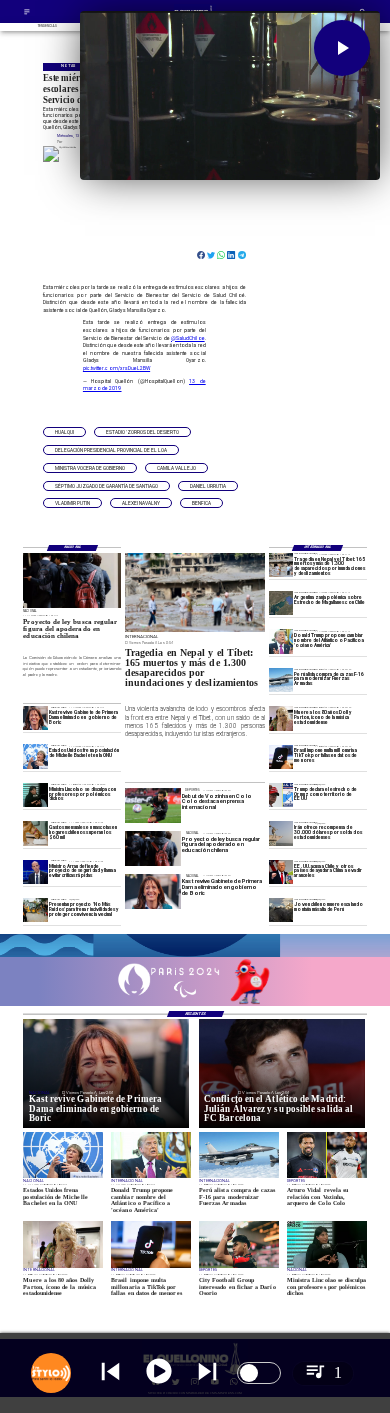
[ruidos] (35, 910)
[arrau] (35, 872)
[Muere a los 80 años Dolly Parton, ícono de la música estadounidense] (281, 718)
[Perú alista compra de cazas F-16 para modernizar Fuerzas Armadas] (281, 680)
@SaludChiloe (188, 338)
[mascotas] (35, 833)
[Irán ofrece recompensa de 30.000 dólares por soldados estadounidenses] (281, 833)
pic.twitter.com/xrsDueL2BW (116, 368)
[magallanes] (281, 603)
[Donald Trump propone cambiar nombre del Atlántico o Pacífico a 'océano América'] (281, 641)
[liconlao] (35, 795)
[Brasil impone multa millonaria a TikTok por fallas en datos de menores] (281, 757)
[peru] (281, 910)
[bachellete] (35, 757)
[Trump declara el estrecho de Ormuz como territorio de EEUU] (281, 795)
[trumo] (281, 872)
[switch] (259, 1373)
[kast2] (35, 718)
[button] (64, 432)
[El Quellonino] (27, 15)
